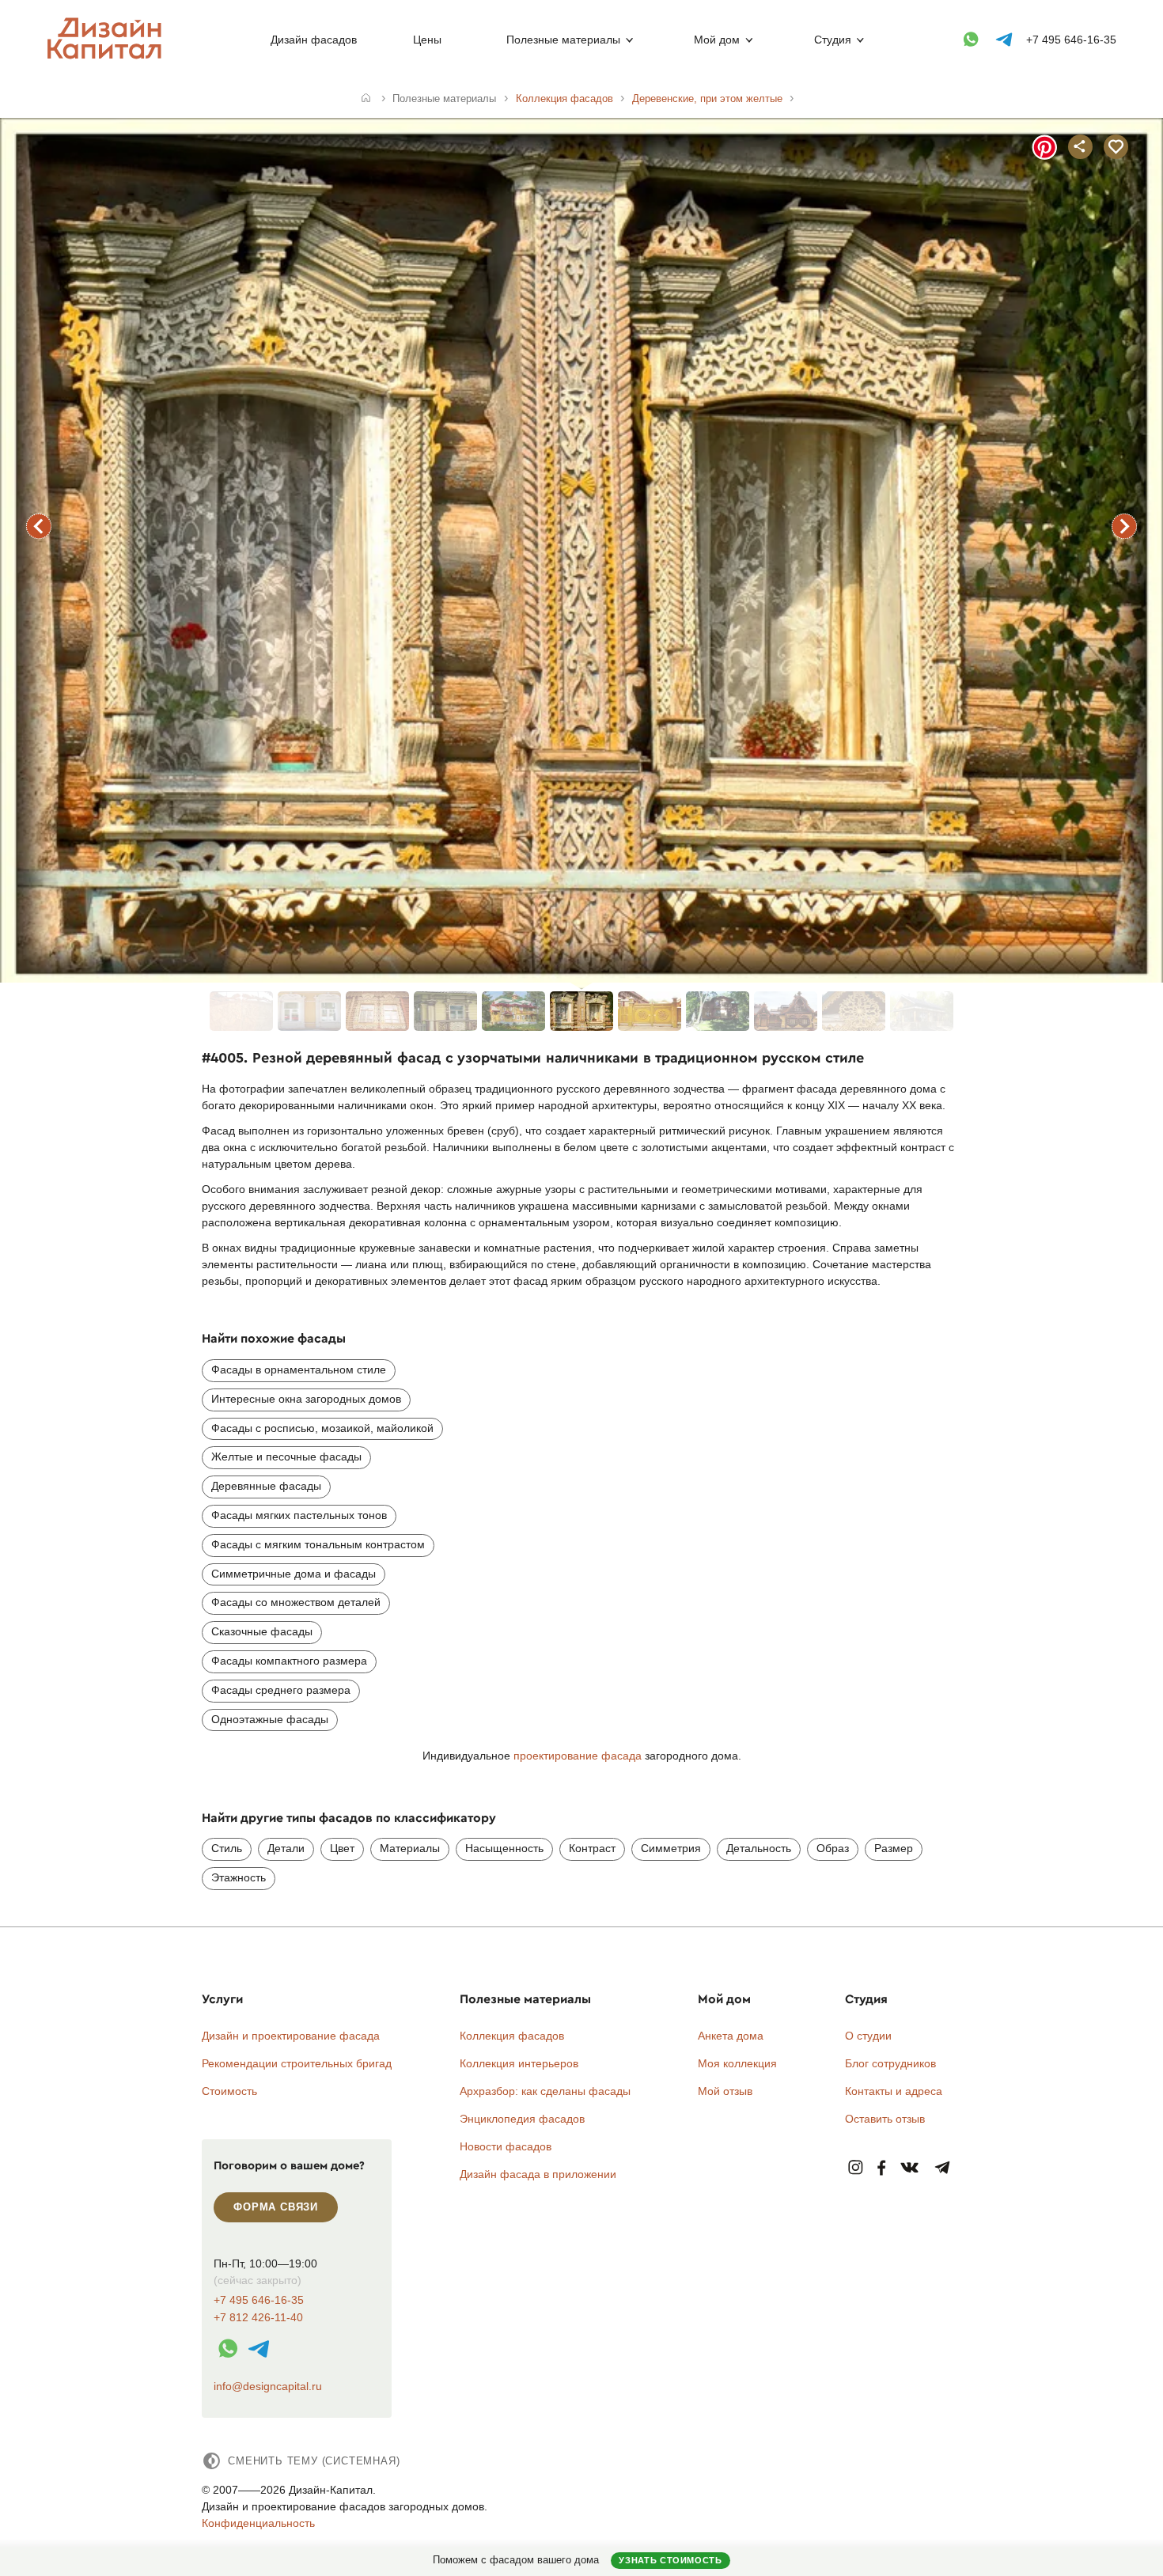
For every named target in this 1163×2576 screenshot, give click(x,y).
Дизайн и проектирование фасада (291, 2036)
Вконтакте (910, 2168)
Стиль (227, 1848)
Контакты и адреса (894, 2091)
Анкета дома (731, 2036)
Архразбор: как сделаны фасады (545, 2091)
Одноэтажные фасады (270, 1719)
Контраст (592, 1848)
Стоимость (229, 2091)
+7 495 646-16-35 (1071, 40)
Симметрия (671, 1848)
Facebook (881, 2168)
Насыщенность (504, 1848)
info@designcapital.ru (268, 2386)
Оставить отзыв (885, 2119)
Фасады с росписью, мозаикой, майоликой (322, 1428)
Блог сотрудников (890, 2063)
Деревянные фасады (266, 1486)
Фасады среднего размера (281, 1690)
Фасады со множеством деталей (296, 1602)
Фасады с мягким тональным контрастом (318, 1544)
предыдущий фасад (39, 526)
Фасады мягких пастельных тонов (299, 1515)
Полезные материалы (563, 40)
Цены (427, 40)
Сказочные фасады (262, 1631)
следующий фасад (1124, 526)
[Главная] (366, 99)
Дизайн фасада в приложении (538, 2174)
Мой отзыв (725, 2091)
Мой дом (717, 40)
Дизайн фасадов (314, 40)
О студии (868, 2036)
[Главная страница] (108, 56)
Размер (894, 1848)
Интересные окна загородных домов (306, 1399)
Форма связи (276, 2207)
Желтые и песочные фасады (286, 1457)
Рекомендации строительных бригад (297, 2063)
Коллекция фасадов (512, 2036)
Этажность (239, 1877)
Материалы (410, 1848)
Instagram (856, 2168)
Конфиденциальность (258, 2523)
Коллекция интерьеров (519, 2063)
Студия (833, 40)
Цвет (342, 1848)
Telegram (943, 2168)
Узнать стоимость (670, 2560)
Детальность (759, 1848)
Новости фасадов (506, 2146)
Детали (286, 1848)
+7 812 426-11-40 (258, 2318)
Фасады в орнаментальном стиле (299, 1369)
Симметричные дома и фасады (294, 1574)
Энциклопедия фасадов (522, 2119)
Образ (833, 1848)
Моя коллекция (737, 2063)
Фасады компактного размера (289, 1661)
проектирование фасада (578, 1756)
